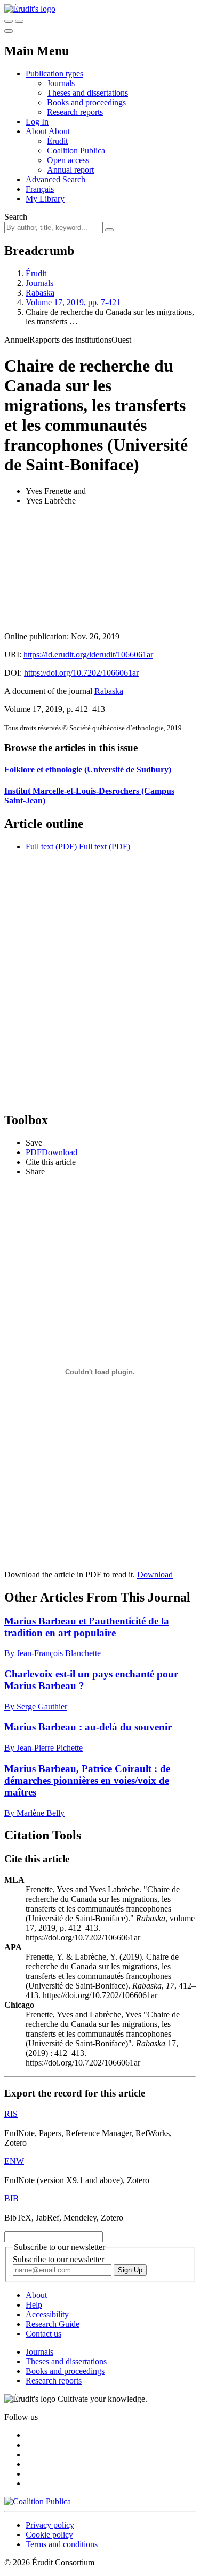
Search (16, 217)
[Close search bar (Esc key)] (19, 21)
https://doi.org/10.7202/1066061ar (81, 673)
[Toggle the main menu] (9, 31)
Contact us (43, 2334)
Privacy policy (50, 2525)
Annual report (70, 170)
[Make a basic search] (9, 21)
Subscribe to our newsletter (58, 2259)
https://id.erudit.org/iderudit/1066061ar (88, 655)
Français (40, 189)
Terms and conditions (62, 2544)
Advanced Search (55, 179)
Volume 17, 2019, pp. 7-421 (73, 302)
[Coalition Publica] (38, 2501)
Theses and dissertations (87, 93)
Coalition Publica (76, 150)
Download (155, 1575)
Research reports (75, 112)
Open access (68, 160)
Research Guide (53, 2324)
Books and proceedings (86, 102)
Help (34, 2305)
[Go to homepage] (30, 9)
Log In (37, 122)
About (59, 131)
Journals (61, 83)
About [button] (37, 131)
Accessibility (47, 2314)
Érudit (57, 141)
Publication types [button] (54, 74)
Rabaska (40, 293)
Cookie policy (49, 2535)
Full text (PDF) (51, 846)
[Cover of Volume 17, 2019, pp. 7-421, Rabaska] (100, 569)
